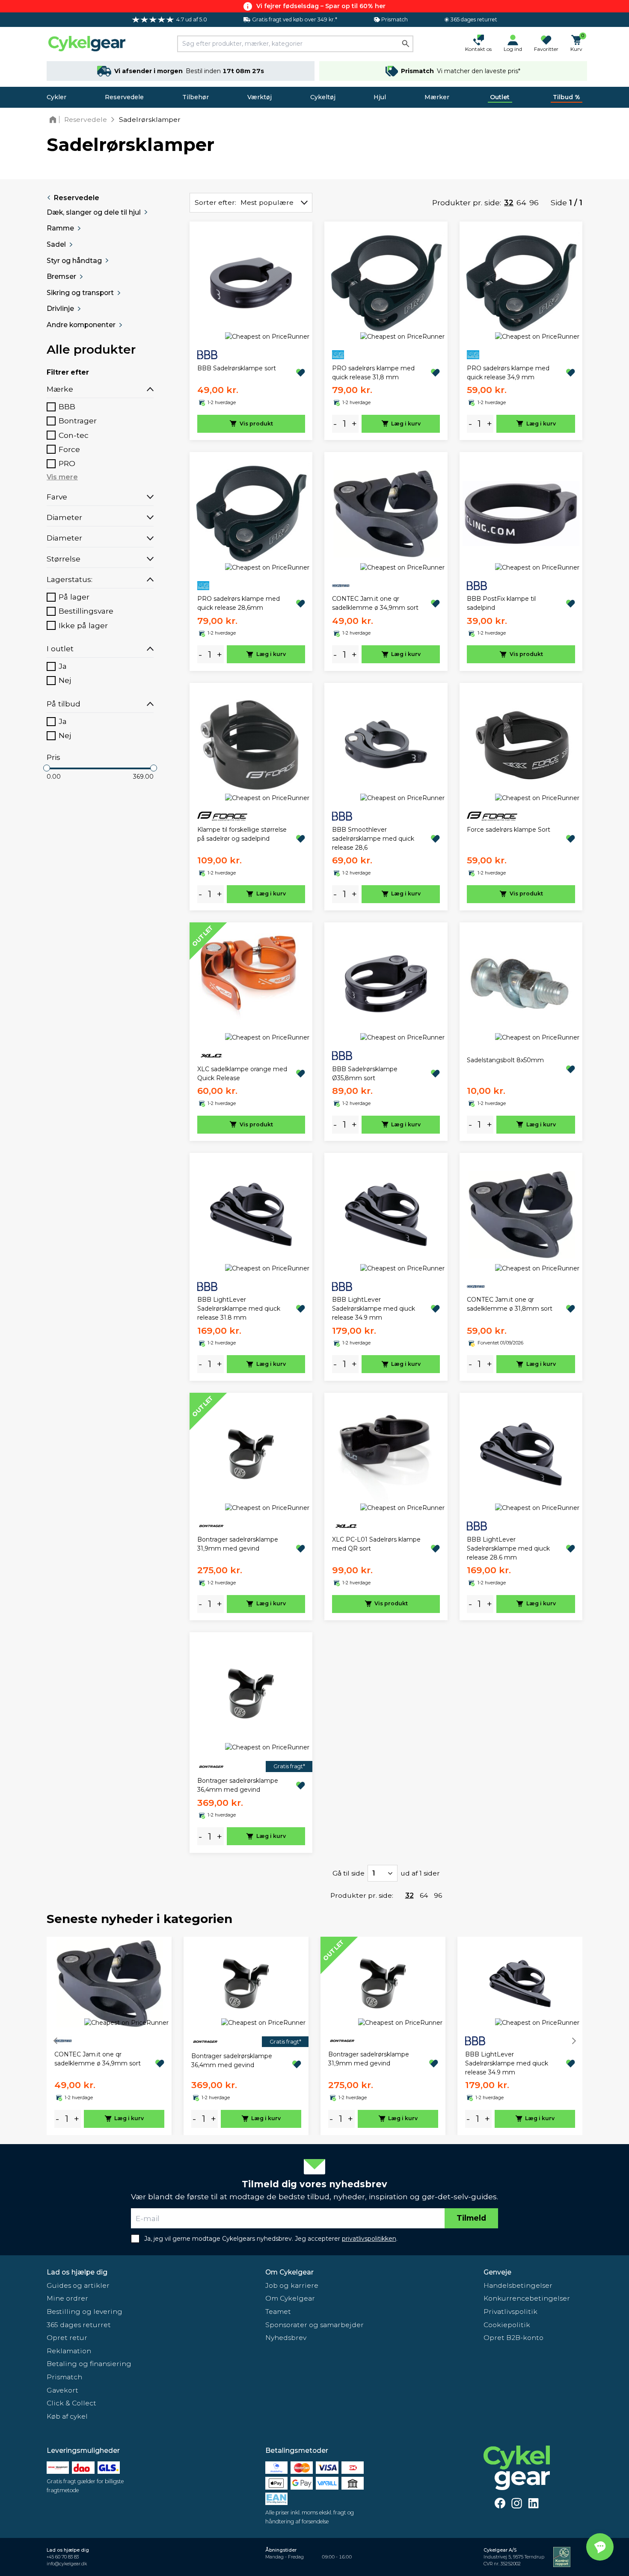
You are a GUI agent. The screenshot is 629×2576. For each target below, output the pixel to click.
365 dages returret (79, 2325)
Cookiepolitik (507, 2325)
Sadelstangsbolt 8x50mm (505, 1060)
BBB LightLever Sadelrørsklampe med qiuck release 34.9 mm (374, 1309)
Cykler (56, 97)
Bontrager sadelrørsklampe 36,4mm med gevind (238, 1785)
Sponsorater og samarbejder (314, 2325)
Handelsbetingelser (518, 2285)
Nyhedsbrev (286, 2338)
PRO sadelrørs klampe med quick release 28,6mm (239, 603)
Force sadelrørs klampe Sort (509, 830)
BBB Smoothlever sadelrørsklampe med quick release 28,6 (373, 839)
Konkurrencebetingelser (527, 2298)
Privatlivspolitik (510, 2312)
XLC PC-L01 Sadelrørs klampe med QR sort (376, 1544)
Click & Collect (71, 2403)
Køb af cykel (67, 2416)
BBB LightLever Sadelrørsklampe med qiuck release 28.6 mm (508, 1548)
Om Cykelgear (289, 2272)
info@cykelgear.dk (67, 2564)
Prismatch (64, 2377)
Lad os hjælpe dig (77, 2272)
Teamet (278, 2312)
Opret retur (67, 2338)
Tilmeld (471, 2218)
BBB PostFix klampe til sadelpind (501, 603)
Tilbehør (196, 97)
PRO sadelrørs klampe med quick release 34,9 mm (508, 373)
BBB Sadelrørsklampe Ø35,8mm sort (365, 1074)
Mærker (437, 97)
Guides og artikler (78, 2285)
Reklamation (69, 2351)
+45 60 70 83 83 (63, 2557)
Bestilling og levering (85, 2312)
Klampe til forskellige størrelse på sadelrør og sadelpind (242, 834)
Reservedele (124, 97)
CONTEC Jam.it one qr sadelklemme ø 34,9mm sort (375, 603)
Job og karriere (292, 2285)
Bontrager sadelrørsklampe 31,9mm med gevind (238, 1544)
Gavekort (62, 2390)
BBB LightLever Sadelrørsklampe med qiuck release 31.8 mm (239, 1309)
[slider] (47, 768)
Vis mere (62, 477)
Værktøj (260, 97)
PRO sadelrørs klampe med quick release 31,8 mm (373, 373)
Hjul (380, 97)
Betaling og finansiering (89, 2364)
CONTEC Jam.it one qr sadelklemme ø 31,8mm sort (510, 1304)
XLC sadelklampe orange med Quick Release (242, 1074)
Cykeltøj (323, 97)
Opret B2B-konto (513, 2338)
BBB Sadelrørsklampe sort (237, 368)
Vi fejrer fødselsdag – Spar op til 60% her (321, 6)
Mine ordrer (67, 2298)
